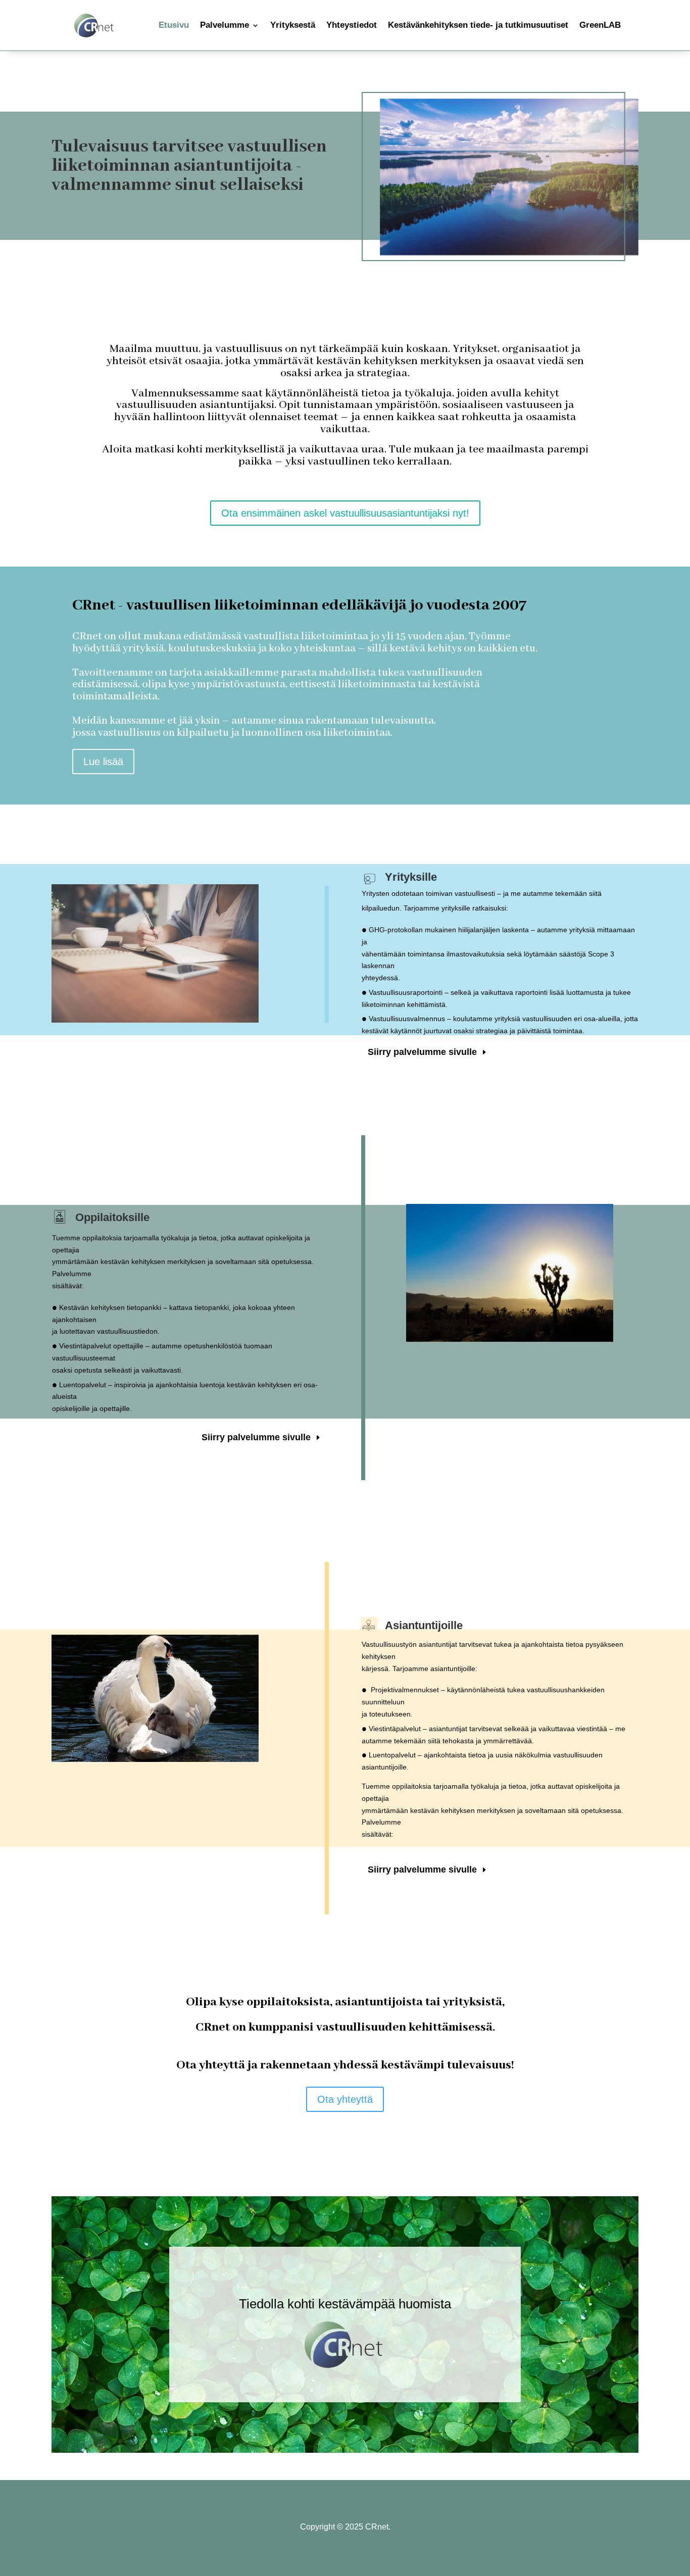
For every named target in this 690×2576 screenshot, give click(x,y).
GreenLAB (600, 25)
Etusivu (174, 25)
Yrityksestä (293, 25)
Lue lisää (103, 762)
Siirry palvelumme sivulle (422, 1052)
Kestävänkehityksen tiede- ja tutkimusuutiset (478, 25)
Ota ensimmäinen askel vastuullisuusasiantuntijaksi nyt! (345, 513)
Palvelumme (225, 25)
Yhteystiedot (352, 25)
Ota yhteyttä (345, 2099)
